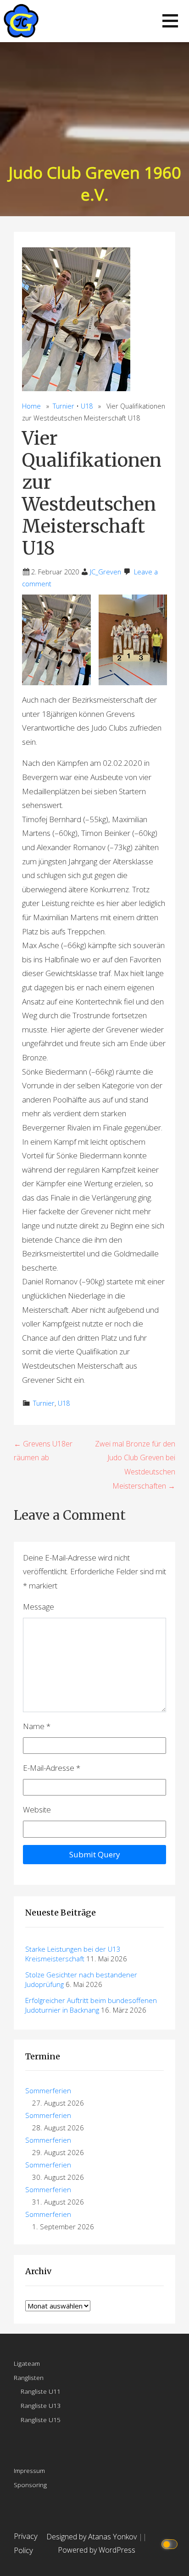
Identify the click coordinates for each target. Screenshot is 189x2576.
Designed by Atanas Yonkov (92, 2537)
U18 (87, 406)
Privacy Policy (26, 2543)
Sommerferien (48, 2090)
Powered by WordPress (97, 2550)
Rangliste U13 (41, 2405)
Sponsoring (30, 2485)
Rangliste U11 (41, 2391)
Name (37, 1726)
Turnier (64, 406)
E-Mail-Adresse (52, 1768)
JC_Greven (106, 572)
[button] (170, 21)
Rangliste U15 (41, 2420)
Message (39, 1607)
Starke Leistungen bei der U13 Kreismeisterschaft (73, 1954)
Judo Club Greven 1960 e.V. (95, 183)
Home (31, 406)
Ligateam (27, 2363)
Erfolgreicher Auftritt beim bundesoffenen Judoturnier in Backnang (91, 2005)
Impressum (29, 2470)
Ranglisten (29, 2377)
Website (37, 1809)
